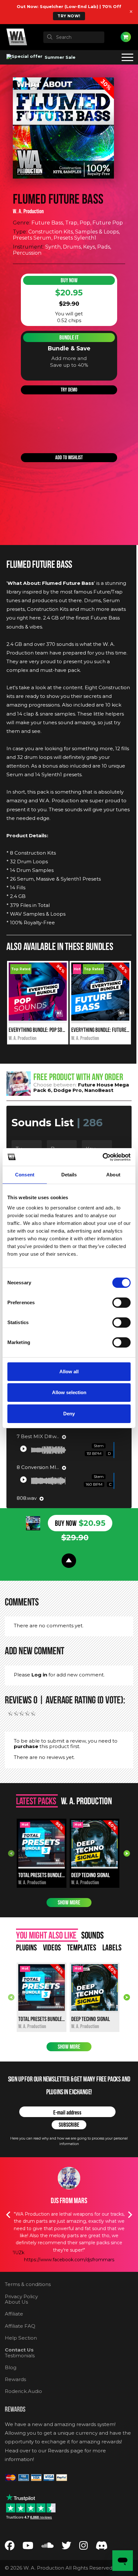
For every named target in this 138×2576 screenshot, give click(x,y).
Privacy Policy (21, 2296)
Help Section (21, 2338)
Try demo (69, 390)
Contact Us (19, 2350)
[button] (23, 1449)
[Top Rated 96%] (38, 1019)
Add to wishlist (69, 457)
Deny (69, 1414)
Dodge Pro (68, 1090)
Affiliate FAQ (20, 2326)
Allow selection (69, 1392)
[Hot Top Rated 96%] (100, 1019)
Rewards (15, 2379)
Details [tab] (69, 1175)
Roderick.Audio (23, 2391)
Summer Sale (59, 57)
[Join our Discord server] (102, 2547)
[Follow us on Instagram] (83, 2547)
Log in (39, 1675)
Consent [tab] (25, 1175)
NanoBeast (99, 1090)
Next (127, 1853)
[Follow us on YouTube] (28, 2547)
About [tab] (113, 1175)
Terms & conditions (28, 2284)
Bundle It (69, 338)
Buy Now (69, 280)
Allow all (69, 1372)
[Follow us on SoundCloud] (47, 2547)
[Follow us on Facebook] (10, 2547)
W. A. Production (28, 211)
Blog (11, 2367)
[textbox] (74, 37)
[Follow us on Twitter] (66, 2547)
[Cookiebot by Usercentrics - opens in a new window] (103, 1157)
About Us (16, 2302)
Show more (69, 1903)
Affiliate (14, 2314)
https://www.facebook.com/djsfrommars (69, 2260)
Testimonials (20, 2356)
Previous (11, 1853)
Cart (126, 37)
